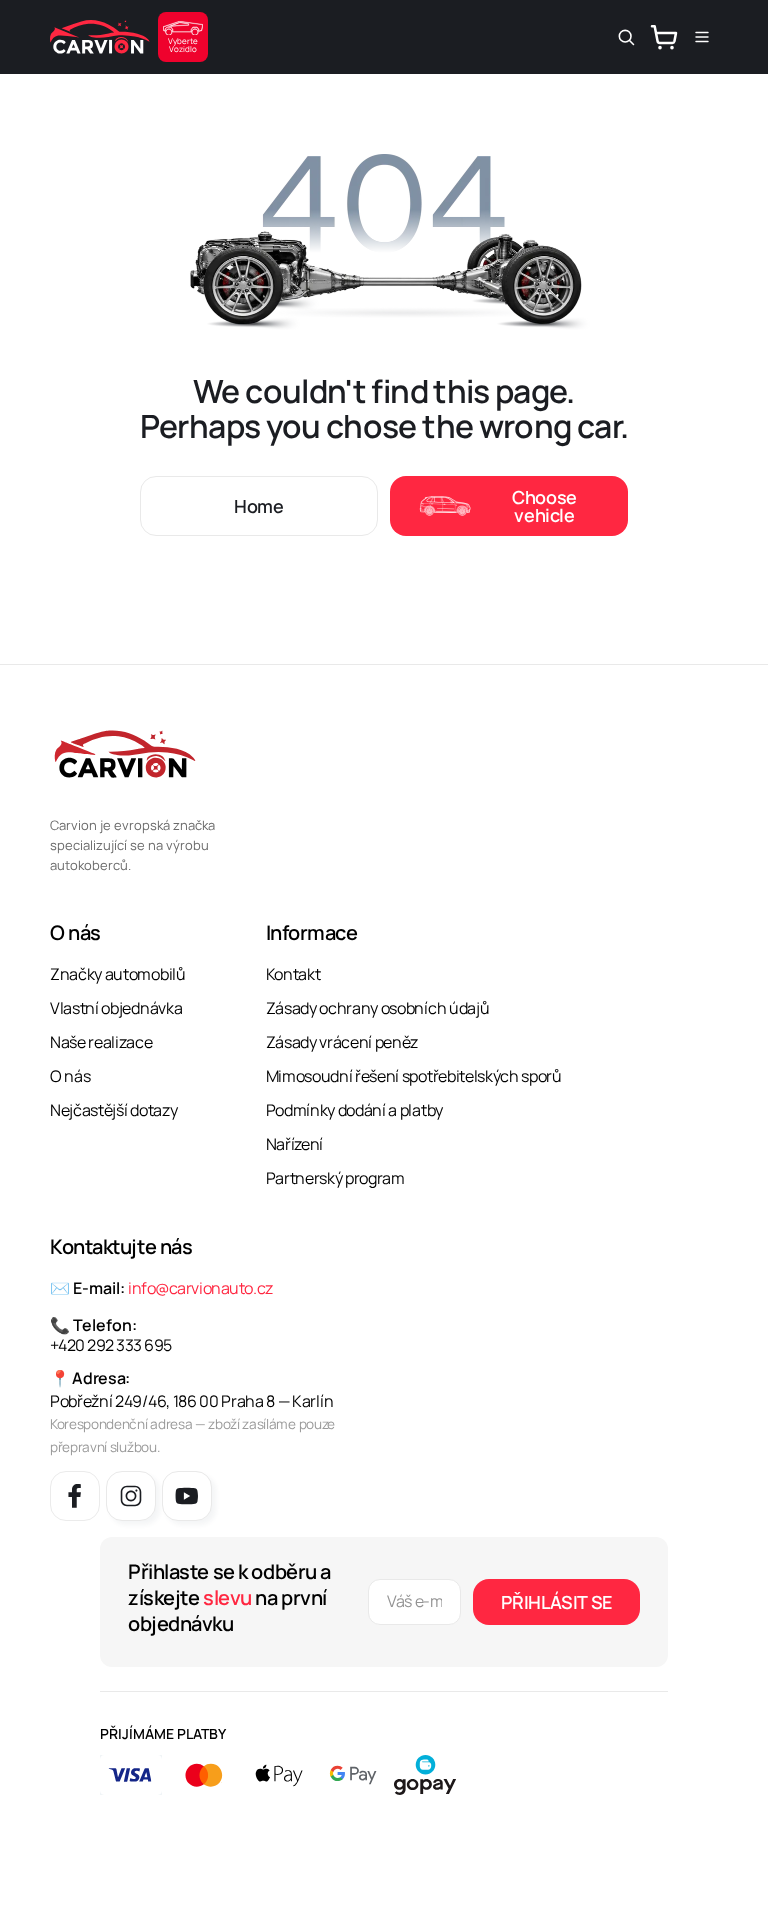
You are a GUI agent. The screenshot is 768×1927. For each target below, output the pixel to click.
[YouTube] (187, 1496)
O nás (70, 1076)
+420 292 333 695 (111, 1345)
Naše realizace (101, 1042)
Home (259, 506)
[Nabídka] (702, 37)
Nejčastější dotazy (113, 1110)
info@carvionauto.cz (200, 1288)
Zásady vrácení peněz (342, 1042)
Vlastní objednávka (116, 1008)
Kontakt (293, 974)
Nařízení (294, 1144)
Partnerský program (335, 1178)
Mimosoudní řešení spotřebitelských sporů (414, 1076)
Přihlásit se (556, 1602)
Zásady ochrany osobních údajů (378, 1008)
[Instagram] (131, 1496)
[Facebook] (75, 1496)
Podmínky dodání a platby (354, 1110)
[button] (626, 37)
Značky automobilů (118, 974)
